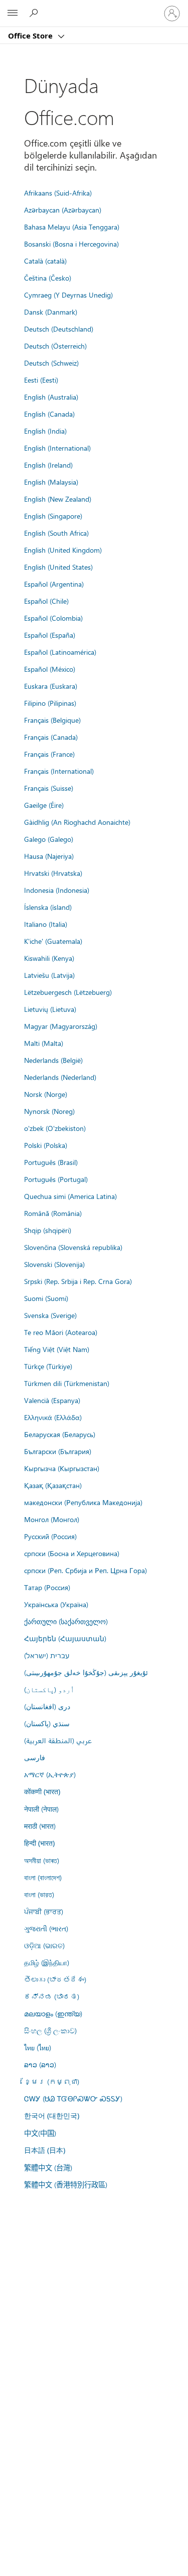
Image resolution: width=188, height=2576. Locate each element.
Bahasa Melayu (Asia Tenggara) (72, 227)
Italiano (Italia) (46, 924)
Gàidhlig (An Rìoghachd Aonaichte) (77, 822)
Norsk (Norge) (46, 1094)
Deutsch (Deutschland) (59, 329)
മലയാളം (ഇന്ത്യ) (53, 2013)
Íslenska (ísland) (48, 907)
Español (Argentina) (54, 584)
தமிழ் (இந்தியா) (47, 1962)
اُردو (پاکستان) (49, 1689)
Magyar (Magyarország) (61, 1026)
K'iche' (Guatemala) (53, 941)
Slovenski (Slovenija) (54, 1264)
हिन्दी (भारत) (39, 1843)
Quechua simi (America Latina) (70, 1196)
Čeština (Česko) (48, 278)
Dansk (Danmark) (51, 312)
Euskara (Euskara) (51, 686)
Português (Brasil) (51, 1162)
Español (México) (50, 669)
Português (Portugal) (56, 1179)
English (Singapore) (53, 516)
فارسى (35, 1757)
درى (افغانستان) (47, 1706)
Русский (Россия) (50, 1536)
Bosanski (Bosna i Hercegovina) (71, 244)
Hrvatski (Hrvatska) (53, 873)
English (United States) (58, 567)
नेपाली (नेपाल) (41, 1809)
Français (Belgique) (52, 720)
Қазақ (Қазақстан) (53, 1485)
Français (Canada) (51, 737)
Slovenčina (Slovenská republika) (73, 1247)
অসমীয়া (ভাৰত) (42, 1860)
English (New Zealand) (58, 499)
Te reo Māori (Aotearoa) (61, 1332)
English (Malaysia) (51, 482)
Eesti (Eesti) (41, 380)
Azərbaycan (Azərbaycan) (63, 210)
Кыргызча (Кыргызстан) (62, 1468)
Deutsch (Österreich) (55, 346)
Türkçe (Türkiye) (48, 1366)
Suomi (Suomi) (46, 1298)
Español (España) (50, 635)
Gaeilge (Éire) (44, 805)
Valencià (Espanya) (52, 1400)
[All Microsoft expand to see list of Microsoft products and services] (13, 14)
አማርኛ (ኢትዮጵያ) (50, 1774)
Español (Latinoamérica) (60, 652)
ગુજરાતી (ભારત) (46, 1928)
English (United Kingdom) (63, 550)
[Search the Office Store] (35, 13)
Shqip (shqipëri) (48, 1230)
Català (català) (45, 261)
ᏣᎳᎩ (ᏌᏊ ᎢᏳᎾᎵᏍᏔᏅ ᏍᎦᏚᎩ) (73, 2098)
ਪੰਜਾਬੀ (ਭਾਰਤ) (44, 1911)
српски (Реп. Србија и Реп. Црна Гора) (85, 1570)
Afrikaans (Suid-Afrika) (58, 193)
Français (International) (59, 771)
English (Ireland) (48, 465)
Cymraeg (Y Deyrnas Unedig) (68, 295)
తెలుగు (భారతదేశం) (55, 1979)
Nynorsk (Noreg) (49, 1111)
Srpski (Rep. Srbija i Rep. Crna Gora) (78, 1281)
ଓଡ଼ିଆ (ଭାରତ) (44, 1945)
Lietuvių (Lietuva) (50, 1009)
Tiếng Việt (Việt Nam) (57, 1349)
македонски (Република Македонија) (83, 1502)
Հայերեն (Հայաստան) (65, 1638)
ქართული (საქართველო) (66, 1621)
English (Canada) (49, 414)
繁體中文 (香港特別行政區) (66, 2184)
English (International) (57, 448)
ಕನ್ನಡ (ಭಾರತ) (52, 1996)
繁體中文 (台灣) (48, 2167)
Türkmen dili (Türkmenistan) (67, 1383)
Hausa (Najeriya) (49, 856)
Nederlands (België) (53, 1060)
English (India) (45, 431)
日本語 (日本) (45, 2150)
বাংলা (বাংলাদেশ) (43, 1877)
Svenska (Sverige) (50, 1315)
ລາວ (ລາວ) (40, 2064)
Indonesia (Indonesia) (57, 890)
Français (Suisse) (49, 788)
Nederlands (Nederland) (60, 1077)
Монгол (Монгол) (52, 1519)
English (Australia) (51, 397)
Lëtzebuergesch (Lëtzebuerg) (68, 992)
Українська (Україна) (56, 1604)
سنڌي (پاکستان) (47, 1723)
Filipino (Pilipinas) (50, 703)
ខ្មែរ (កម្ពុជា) (52, 2081)
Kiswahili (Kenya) (49, 958)
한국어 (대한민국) (52, 2116)
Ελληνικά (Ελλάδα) (53, 1417)
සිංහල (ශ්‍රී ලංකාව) (50, 2030)
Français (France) (49, 754)
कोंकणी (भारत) (42, 1791)
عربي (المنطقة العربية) (58, 1740)
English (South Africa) (56, 533)
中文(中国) (40, 2133)
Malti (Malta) (44, 1043)
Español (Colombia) (53, 618)
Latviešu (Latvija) (49, 975)
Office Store (31, 36)
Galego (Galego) (49, 839)
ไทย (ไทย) (38, 2047)
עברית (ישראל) (47, 1655)
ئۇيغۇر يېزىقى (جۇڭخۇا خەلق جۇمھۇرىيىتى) (86, 1672)
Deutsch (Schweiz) (51, 363)
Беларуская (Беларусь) (60, 1434)
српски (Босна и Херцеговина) (72, 1553)
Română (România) (53, 1213)
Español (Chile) (46, 601)
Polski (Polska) (46, 1145)
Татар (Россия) (47, 1587)
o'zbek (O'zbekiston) (55, 1128)
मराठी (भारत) (40, 1826)
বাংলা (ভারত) (39, 1894)
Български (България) (58, 1451)
